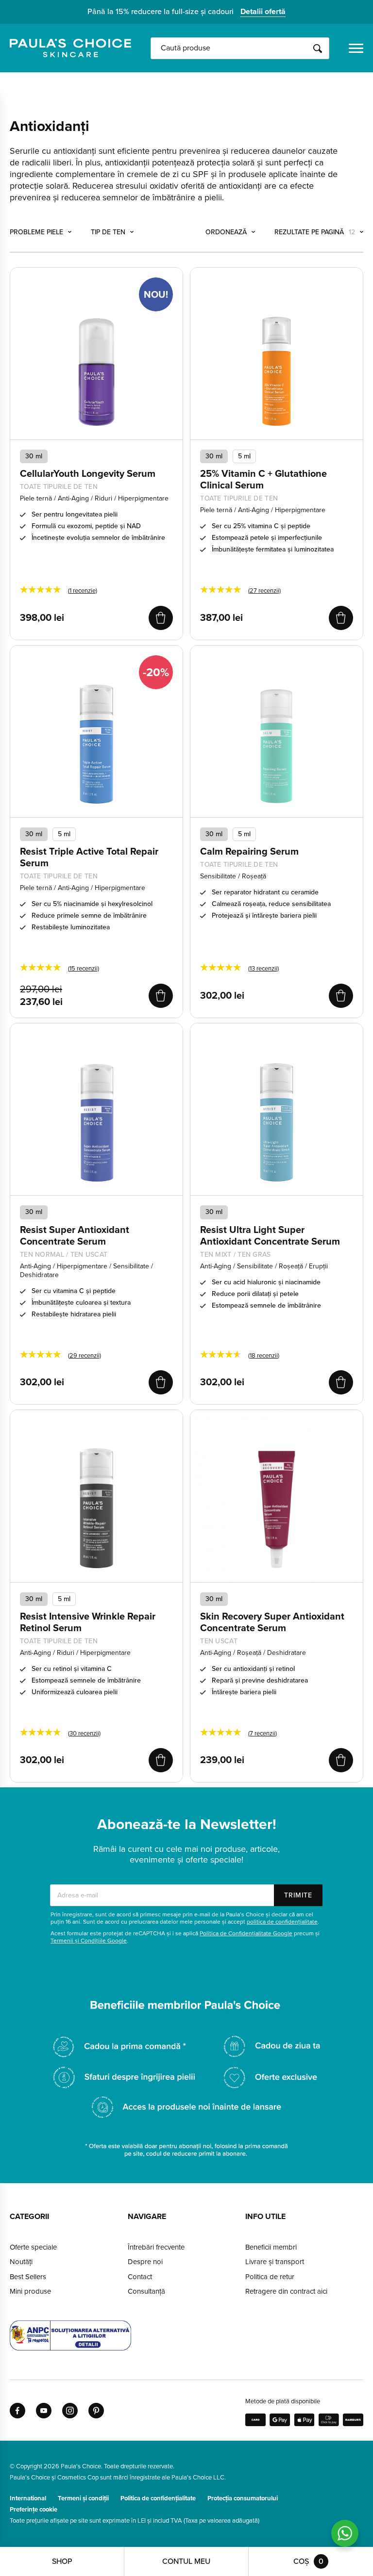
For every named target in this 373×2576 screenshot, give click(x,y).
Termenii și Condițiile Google (89, 1941)
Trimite (298, 1895)
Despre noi (145, 2262)
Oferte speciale (33, 2247)
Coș (308, 2561)
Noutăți (21, 2262)
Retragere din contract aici (286, 2291)
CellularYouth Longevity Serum (88, 474)
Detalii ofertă (263, 12)
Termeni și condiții (83, 2498)
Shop (62, 2561)
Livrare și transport (275, 2262)
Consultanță (146, 2291)
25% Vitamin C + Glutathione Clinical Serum (263, 480)
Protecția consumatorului (243, 2498)
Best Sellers (28, 2277)
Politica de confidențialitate (158, 2498)
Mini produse (30, 2291)
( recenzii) (264, 591)
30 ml (214, 456)
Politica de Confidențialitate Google (246, 1933)
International (28, 2498)
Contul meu (186, 2561)
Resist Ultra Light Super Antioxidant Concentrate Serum (270, 1236)
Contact (140, 2277)
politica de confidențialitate (282, 1922)
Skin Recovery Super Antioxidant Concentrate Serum (272, 1622)
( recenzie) (83, 591)
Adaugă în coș (161, 618)
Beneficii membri (271, 2247)
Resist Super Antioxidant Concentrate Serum (75, 1236)
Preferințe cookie (34, 2510)
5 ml (244, 456)
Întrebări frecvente (156, 2247)
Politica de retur (270, 2277)
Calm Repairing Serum (249, 852)
